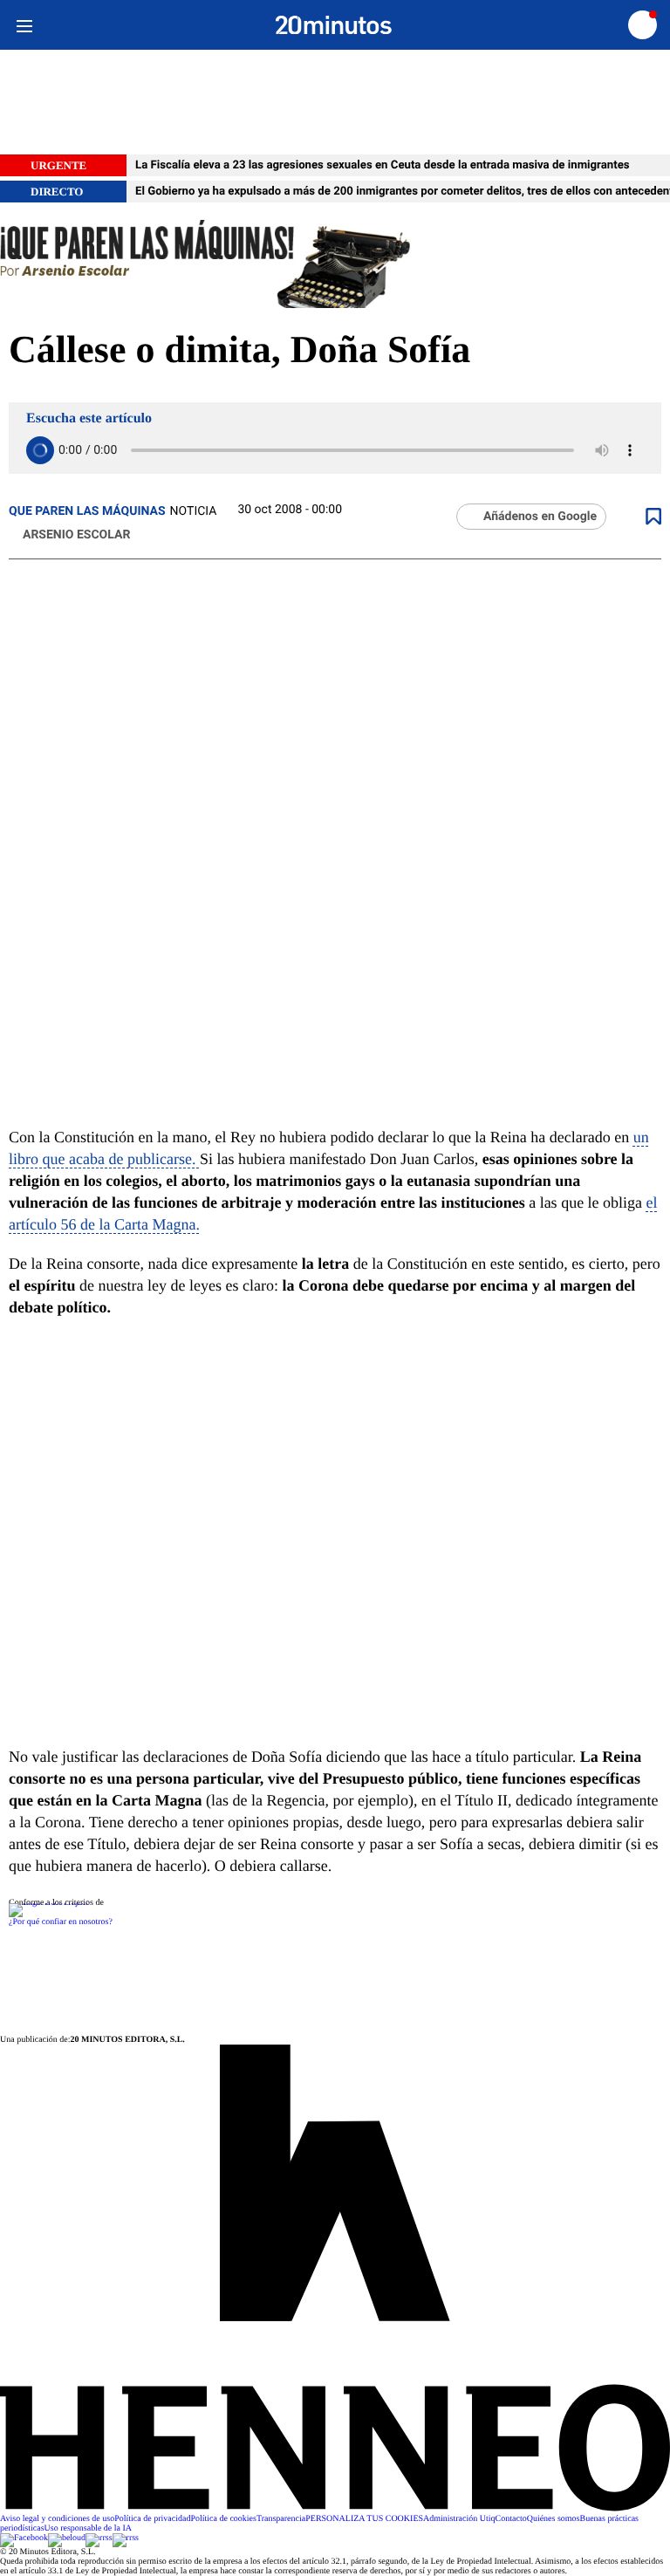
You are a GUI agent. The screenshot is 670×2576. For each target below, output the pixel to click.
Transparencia (281, 2519)
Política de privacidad (152, 2519)
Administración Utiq (459, 2519)
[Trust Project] (48, 1903)
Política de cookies (223, 2519)
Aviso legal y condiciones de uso (57, 2519)
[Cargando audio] (40, 450)
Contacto (511, 2519)
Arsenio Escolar (76, 535)
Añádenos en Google (540, 517)
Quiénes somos (554, 2519)
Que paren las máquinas (87, 511)
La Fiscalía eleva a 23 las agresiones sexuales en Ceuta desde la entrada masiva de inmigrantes (383, 165)
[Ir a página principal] (334, 25)
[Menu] (24, 25)
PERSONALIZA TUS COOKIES (364, 2519)
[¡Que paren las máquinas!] (335, 265)
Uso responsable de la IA (89, 2528)
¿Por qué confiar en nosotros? (61, 1922)
